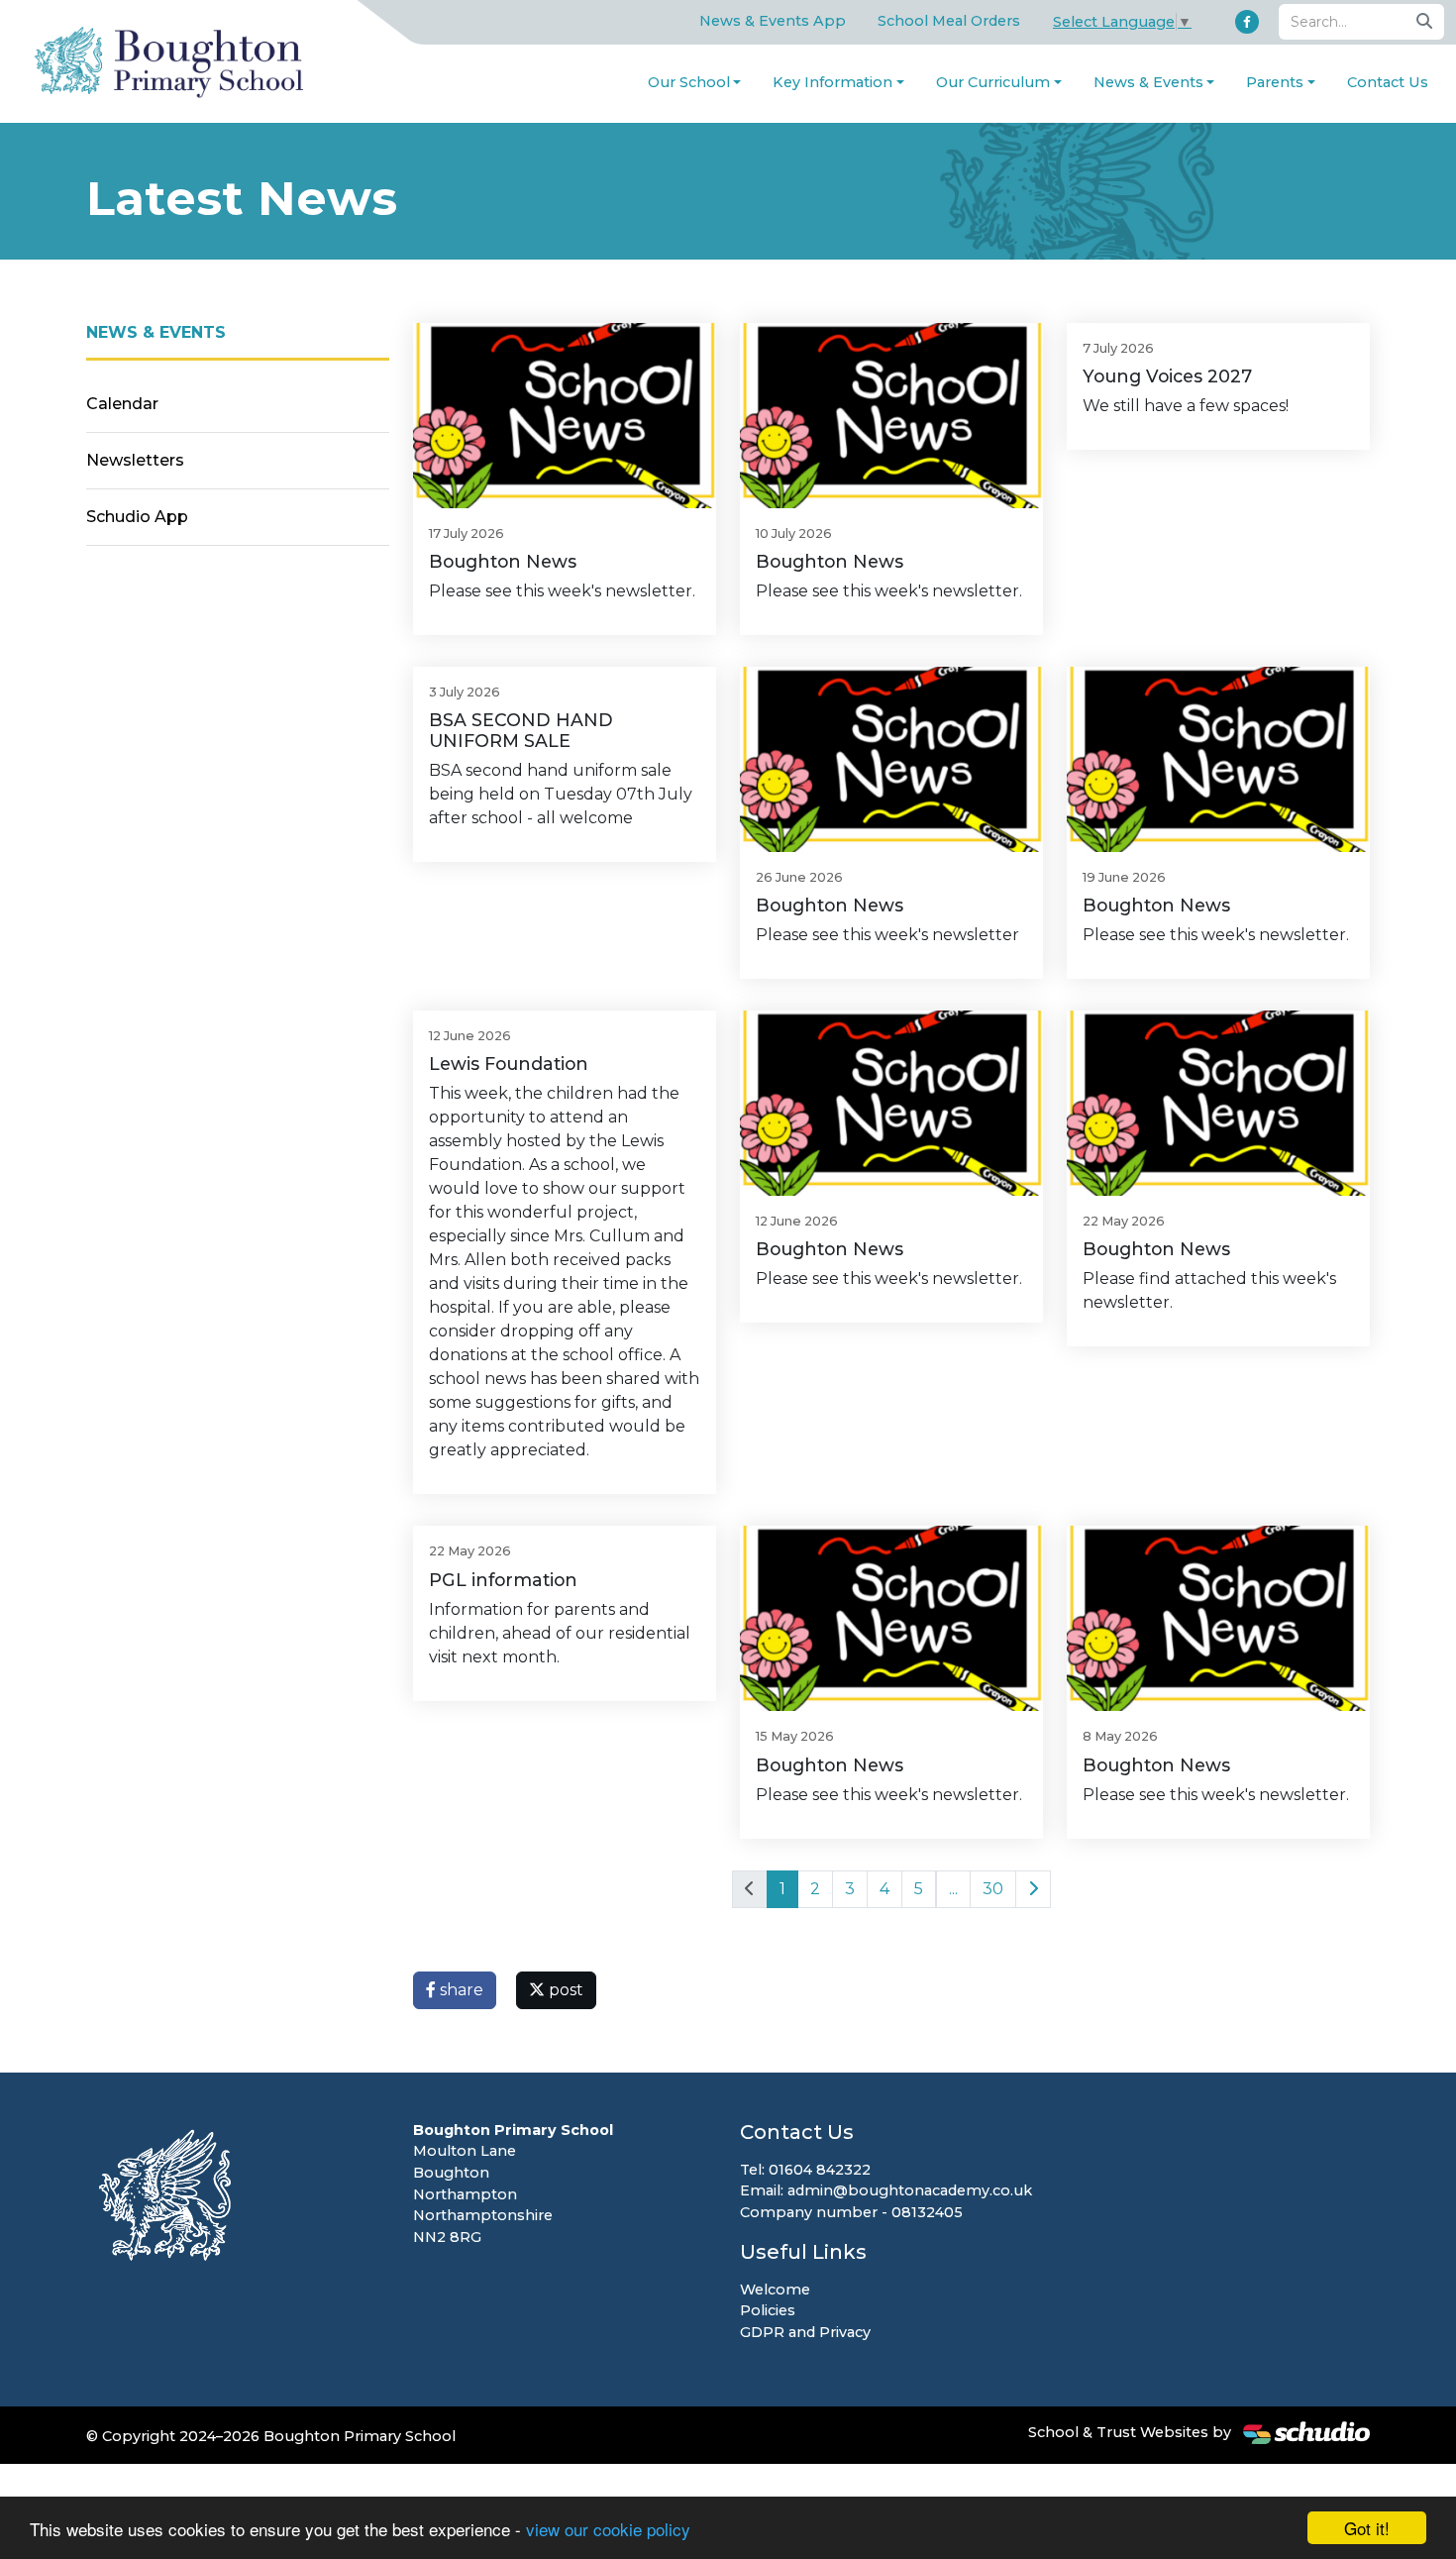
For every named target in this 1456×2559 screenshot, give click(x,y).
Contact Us (1388, 82)
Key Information (832, 82)
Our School (689, 82)
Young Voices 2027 (1167, 376)
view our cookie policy (608, 2529)
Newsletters (135, 460)
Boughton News (503, 561)
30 (993, 1889)
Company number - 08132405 (851, 2212)
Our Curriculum (993, 82)
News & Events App (773, 21)
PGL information (503, 1580)
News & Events (1148, 82)
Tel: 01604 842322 (805, 2170)
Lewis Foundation (509, 1064)
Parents (1275, 82)
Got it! (1367, 2528)
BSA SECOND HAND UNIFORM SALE (521, 730)
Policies (768, 2310)
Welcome (775, 2290)
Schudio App (137, 517)
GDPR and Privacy (805, 2332)
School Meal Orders (949, 21)
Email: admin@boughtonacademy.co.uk (886, 2190)
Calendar (122, 404)
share (460, 1990)
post (564, 1990)
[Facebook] (1247, 22)
